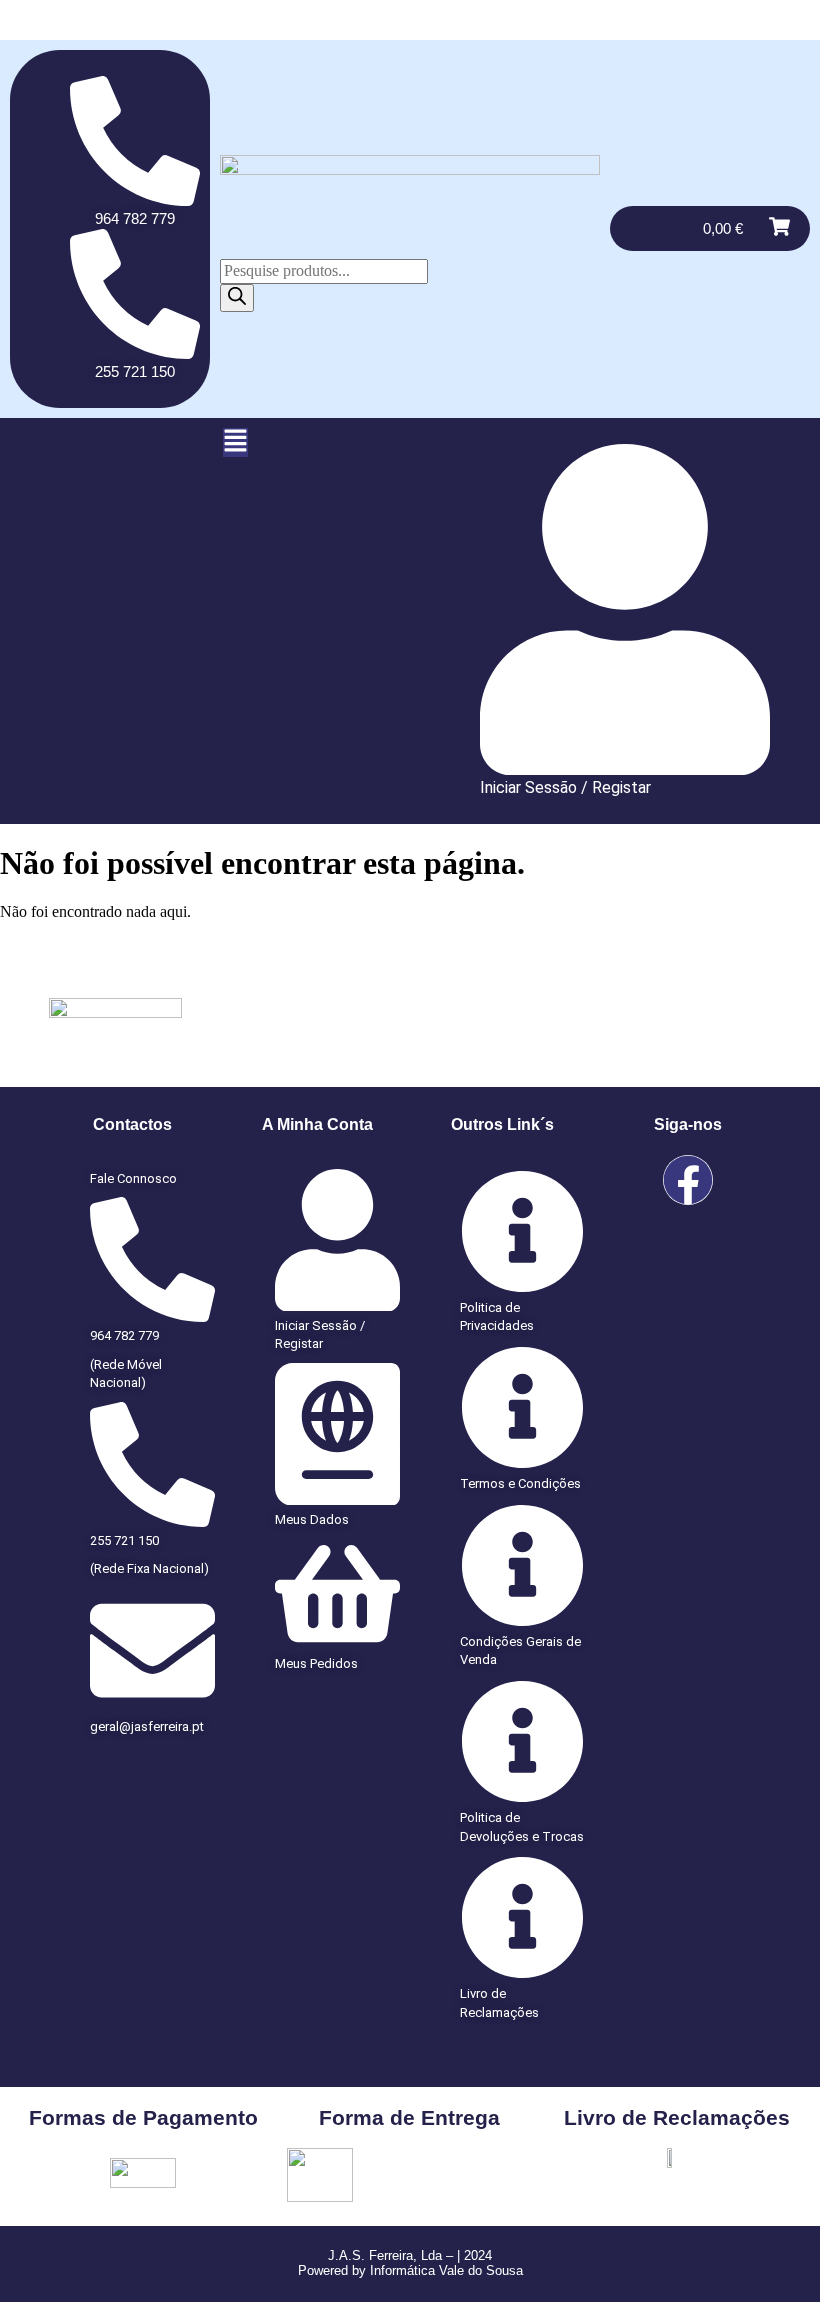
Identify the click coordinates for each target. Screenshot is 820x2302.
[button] (235, 442)
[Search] (237, 298)
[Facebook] (688, 1180)
